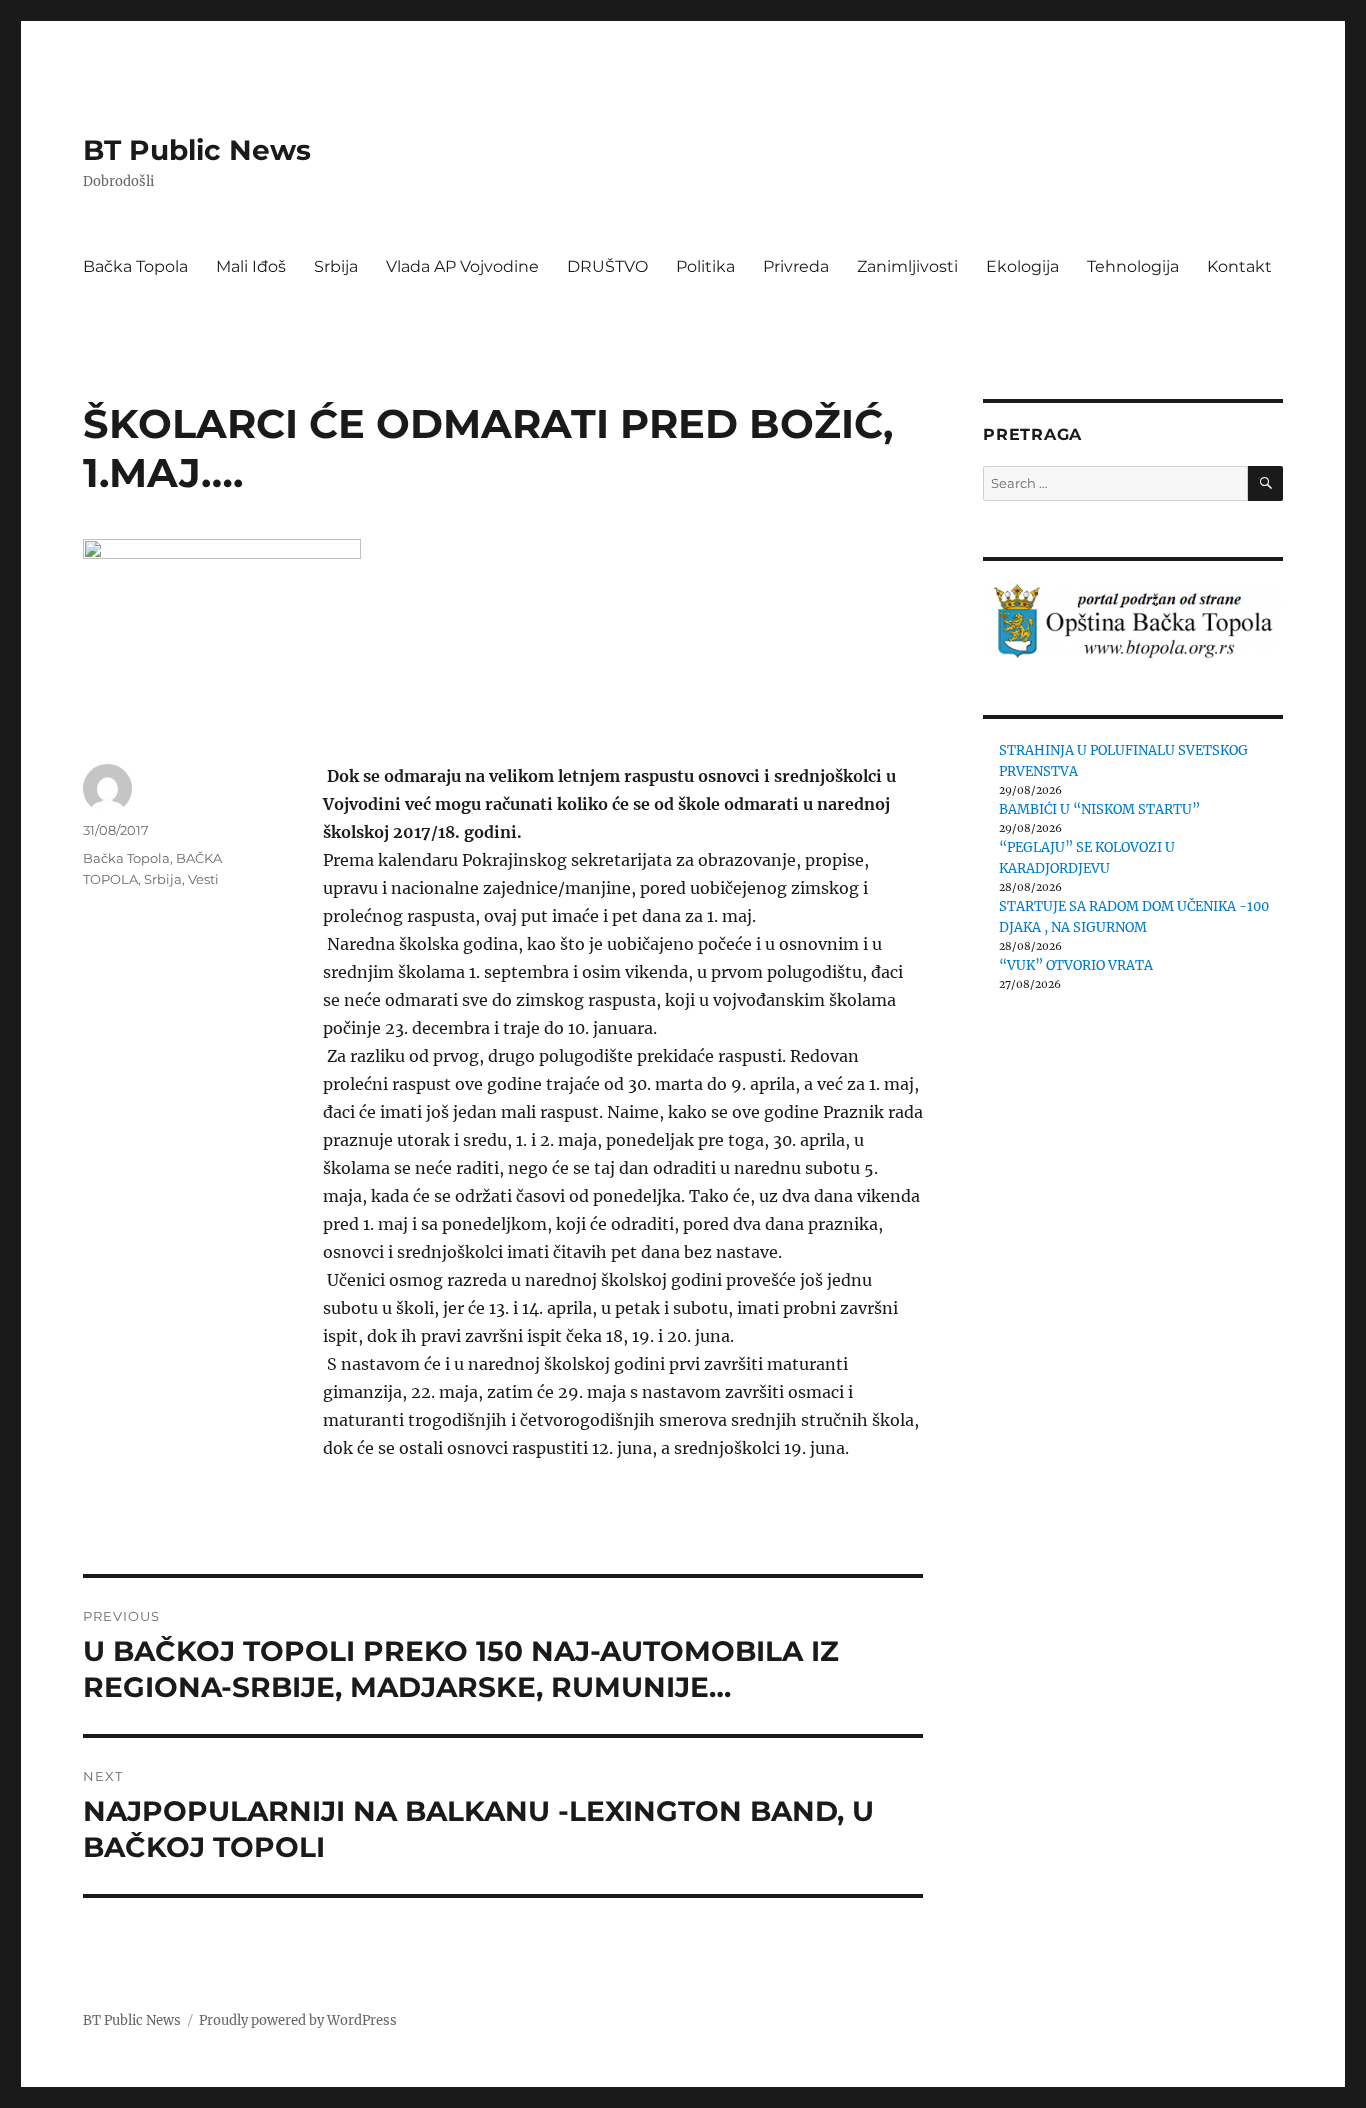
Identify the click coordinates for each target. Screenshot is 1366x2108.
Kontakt (1239, 266)
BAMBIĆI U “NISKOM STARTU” (1099, 809)
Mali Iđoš (251, 266)
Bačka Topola (135, 266)
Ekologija (1022, 266)
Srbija (336, 266)
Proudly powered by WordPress (298, 2020)
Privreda (796, 266)
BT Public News (197, 150)
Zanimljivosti (907, 266)
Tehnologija (1133, 266)
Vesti (203, 879)
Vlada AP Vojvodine (462, 266)
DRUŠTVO (607, 266)
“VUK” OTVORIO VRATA (1076, 965)
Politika (705, 266)
